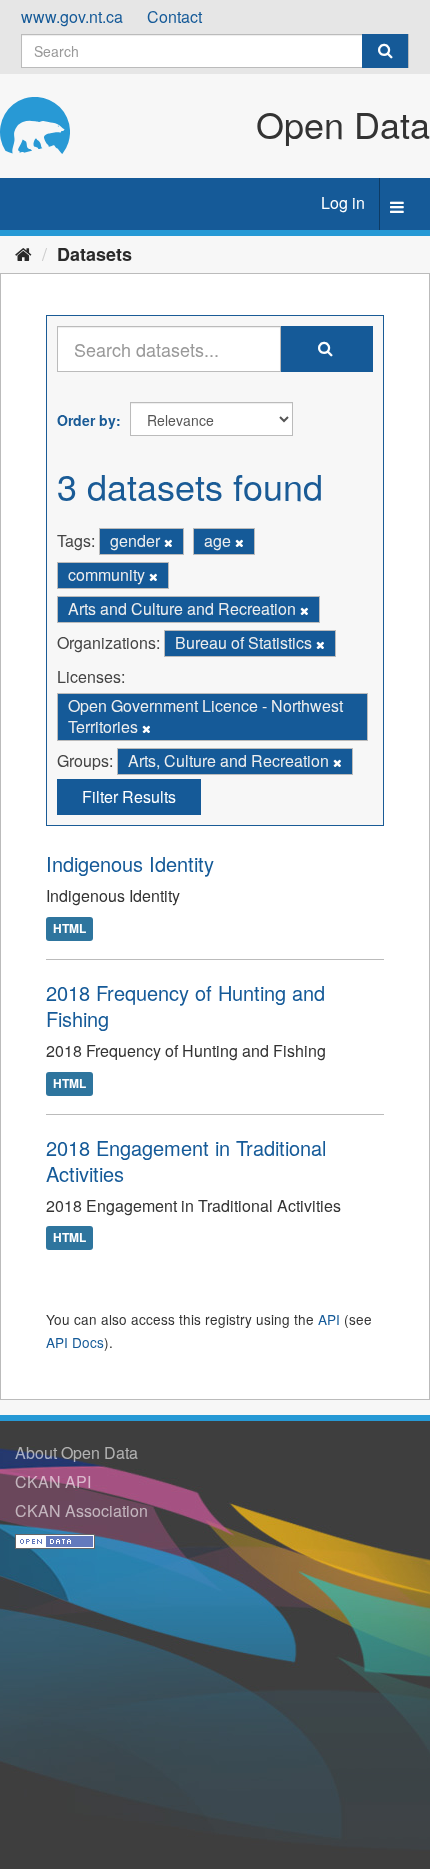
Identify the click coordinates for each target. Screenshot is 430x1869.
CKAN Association (81, 1510)
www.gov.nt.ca (72, 16)
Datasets (94, 254)
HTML (69, 928)
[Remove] (168, 542)
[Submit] (385, 51)
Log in (343, 202)
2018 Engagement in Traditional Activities (186, 1160)
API (329, 1319)
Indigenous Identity (130, 863)
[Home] (23, 253)
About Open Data (76, 1452)
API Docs (75, 1342)
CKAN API (53, 1481)
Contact (174, 16)
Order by (86, 420)
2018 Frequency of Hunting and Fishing (185, 1005)
